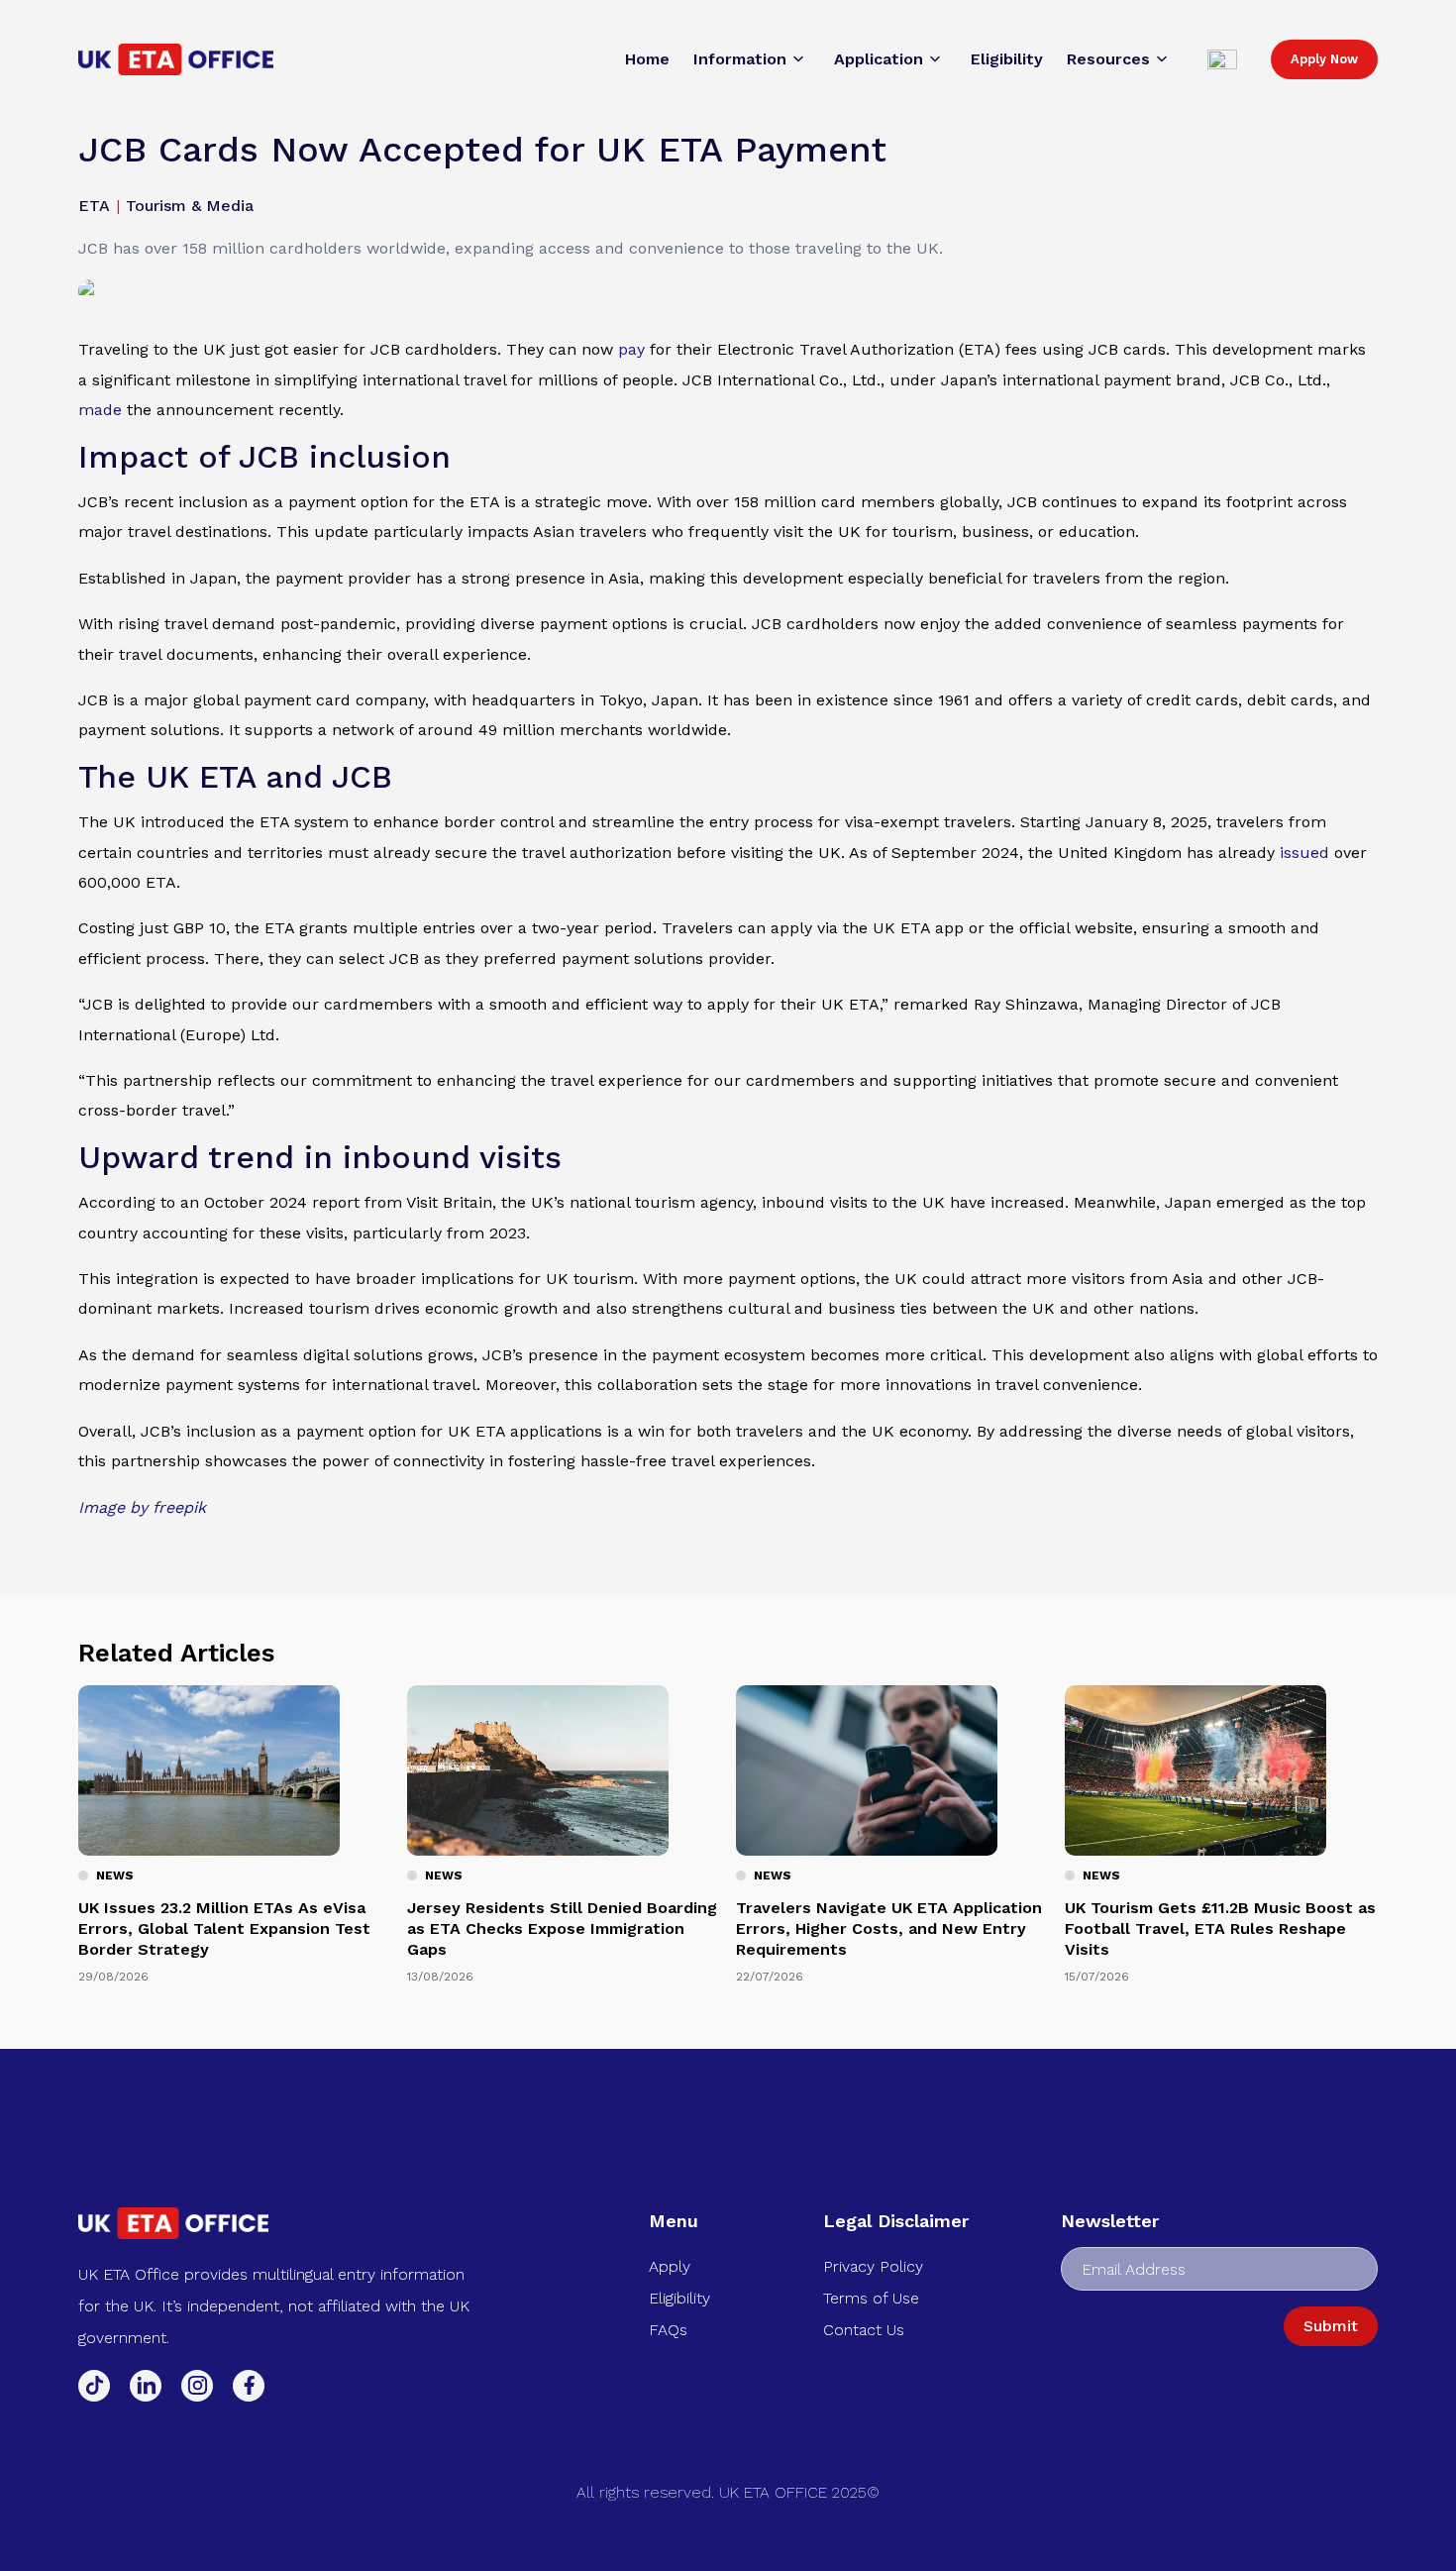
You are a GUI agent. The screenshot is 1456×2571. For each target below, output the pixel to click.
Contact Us (864, 2330)
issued (1304, 853)
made (100, 410)
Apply (670, 2266)
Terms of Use (871, 2298)
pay (631, 349)
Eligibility (679, 2298)
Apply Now (1324, 59)
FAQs (668, 2330)
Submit (1331, 2326)
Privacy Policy (873, 2266)
